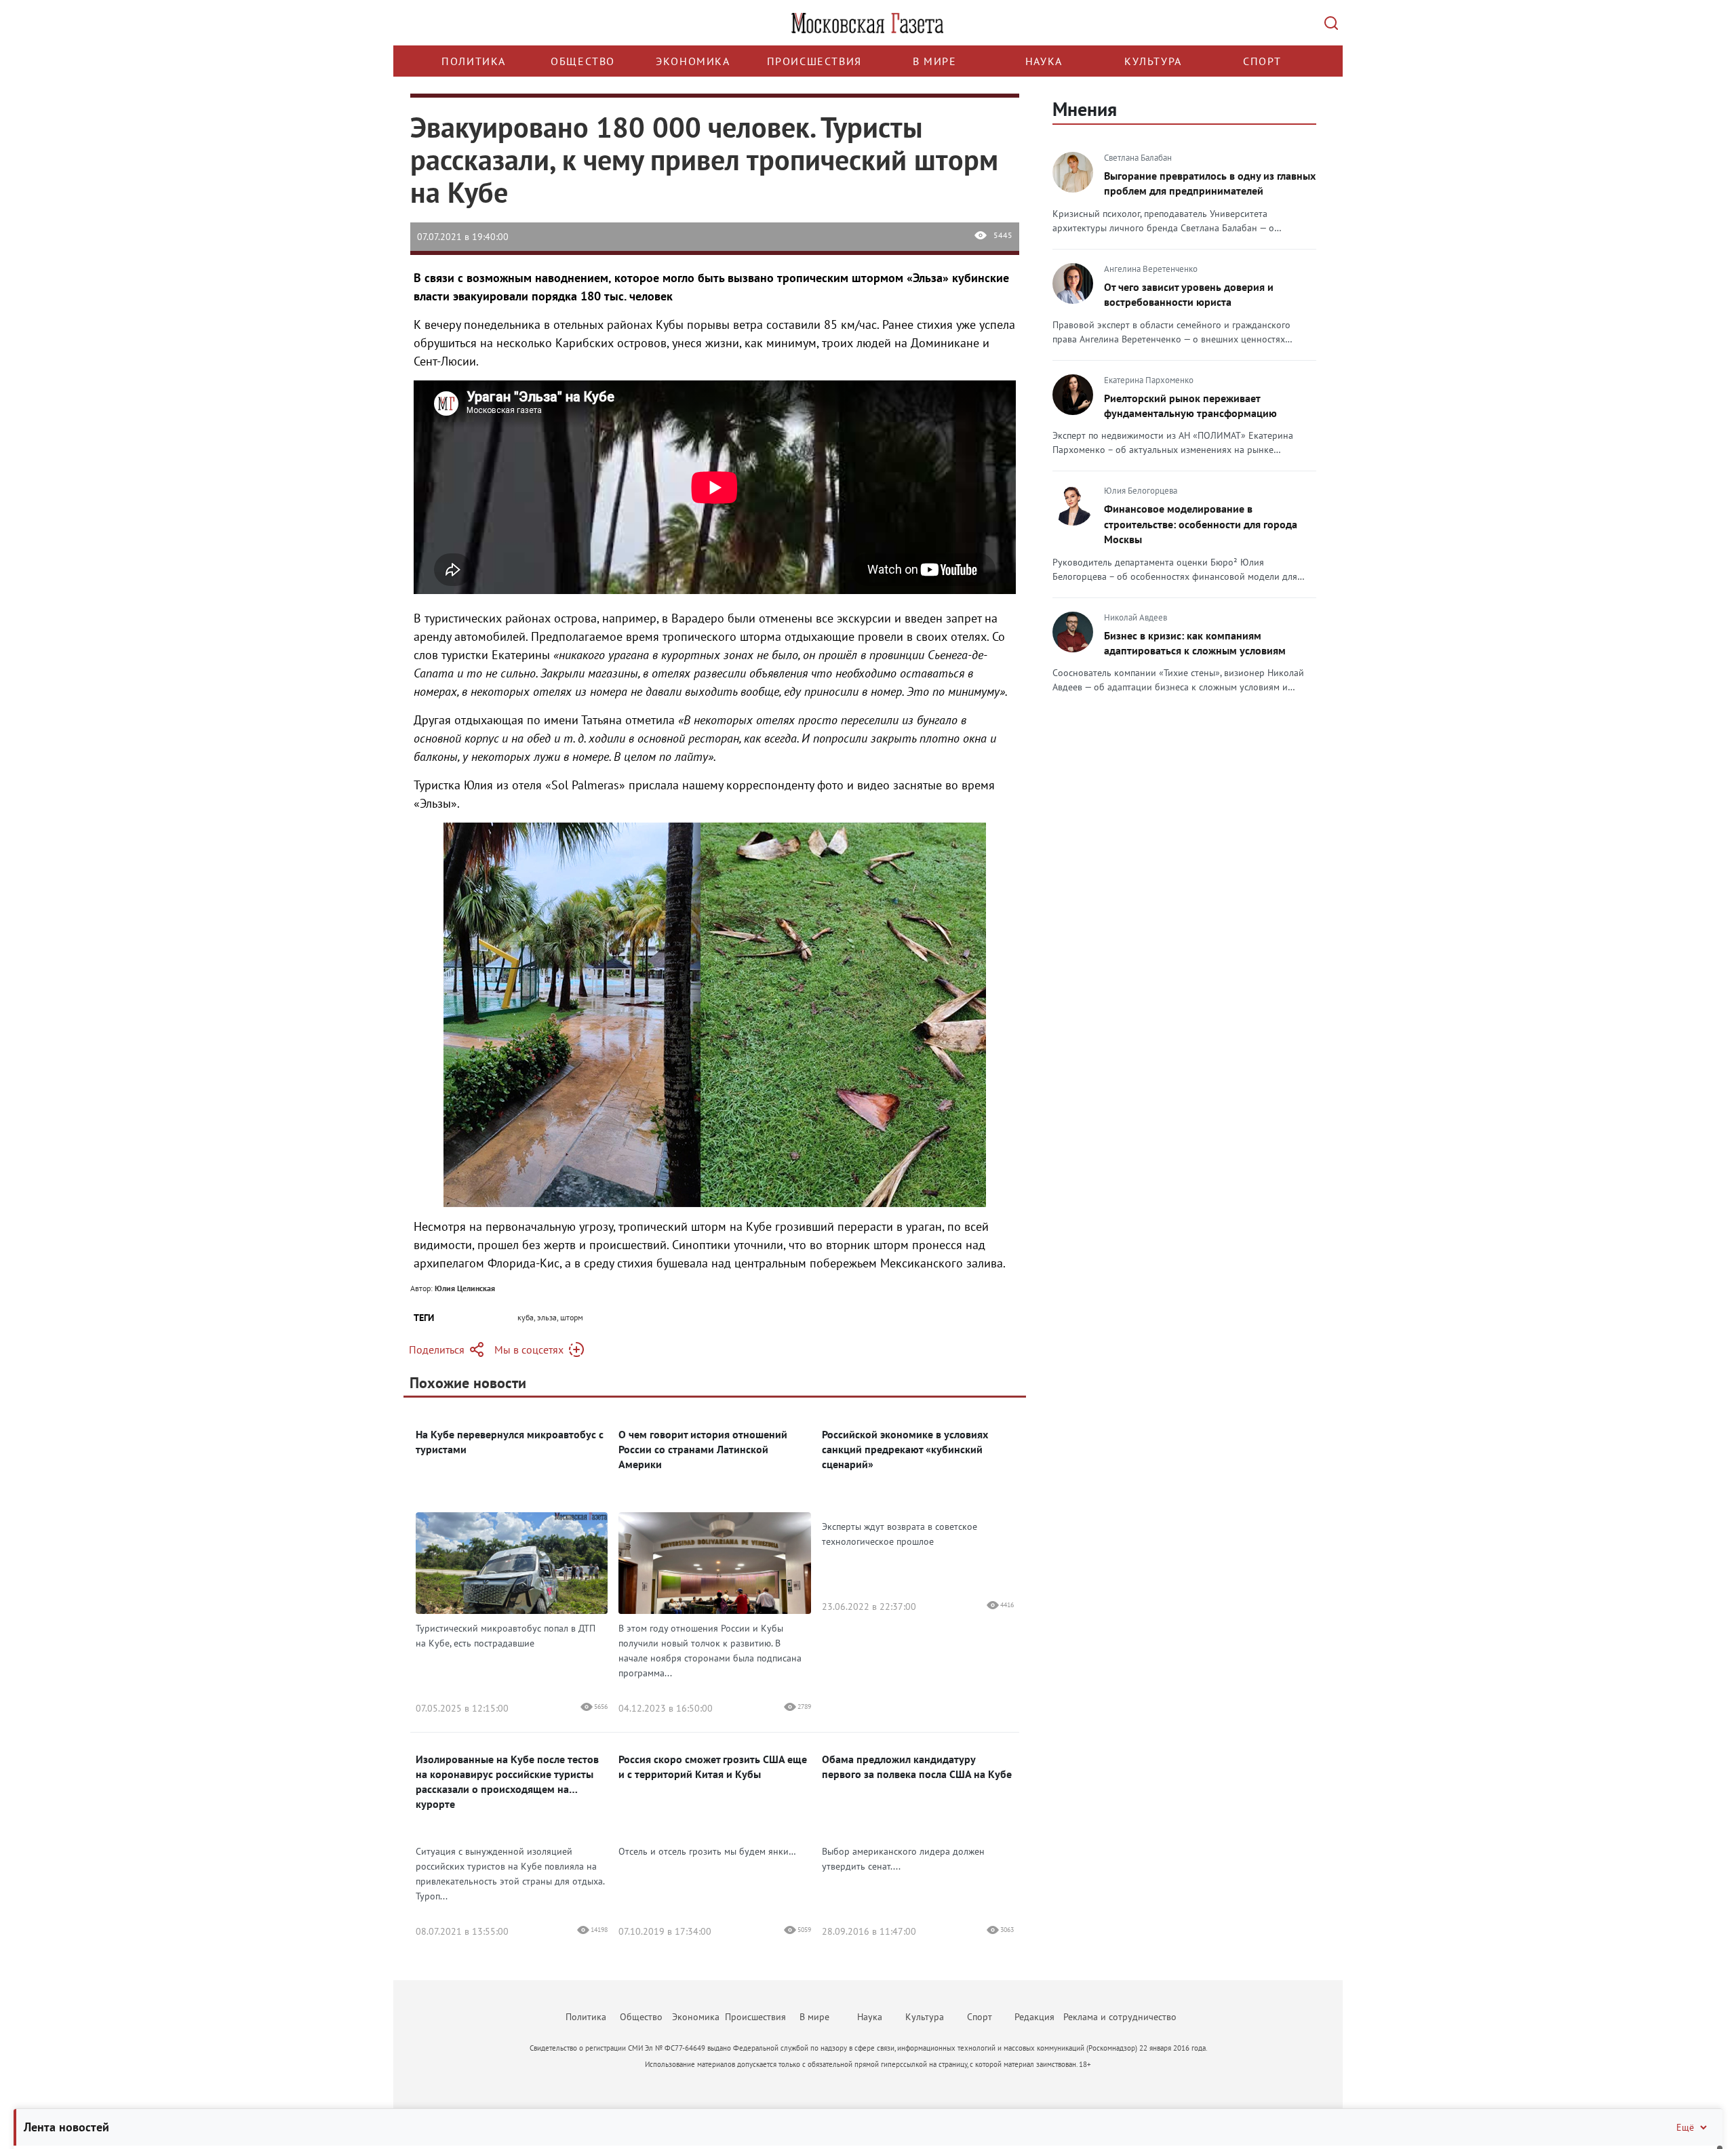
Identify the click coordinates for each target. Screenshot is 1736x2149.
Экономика (693, 61)
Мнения (1085, 109)
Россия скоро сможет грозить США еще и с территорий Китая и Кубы (713, 1767)
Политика (474, 61)
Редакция (1034, 2017)
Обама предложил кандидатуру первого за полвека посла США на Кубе (917, 1767)
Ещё (1685, 2127)
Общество (583, 61)
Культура (1153, 61)
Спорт (1262, 61)
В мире (935, 61)
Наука (1044, 61)
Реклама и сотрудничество (1120, 2017)
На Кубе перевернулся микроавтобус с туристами (510, 1442)
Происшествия (814, 61)
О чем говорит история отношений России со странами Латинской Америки (703, 1449)
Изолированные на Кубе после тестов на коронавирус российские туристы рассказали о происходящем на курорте (507, 1781)
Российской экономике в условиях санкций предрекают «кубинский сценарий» (905, 1449)
